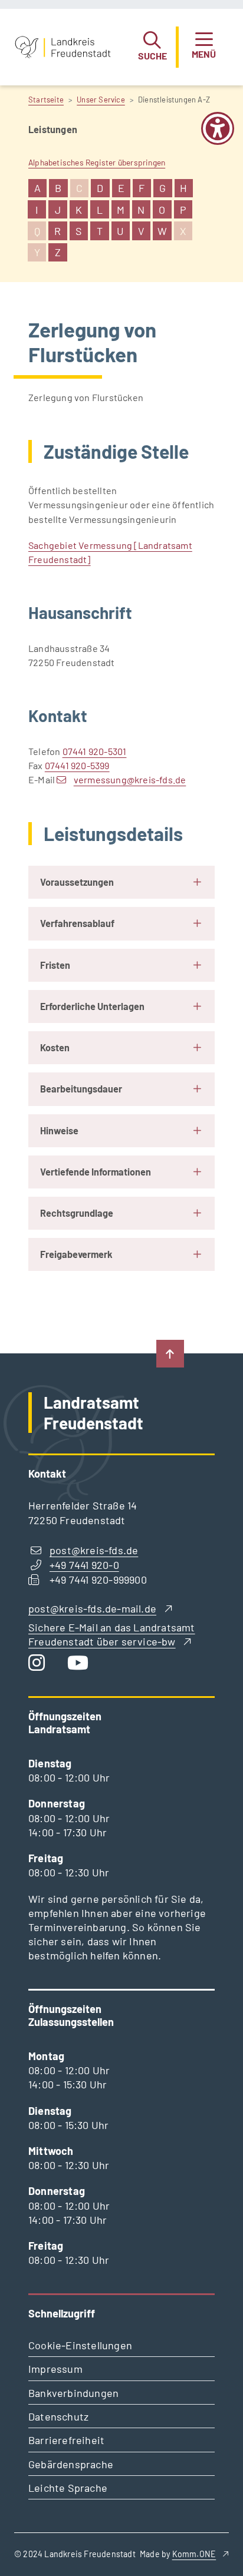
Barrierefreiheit (66, 2440)
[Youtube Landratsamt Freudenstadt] (82, 1665)
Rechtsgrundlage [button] (77, 1213)
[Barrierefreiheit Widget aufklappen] (218, 136)
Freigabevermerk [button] (76, 1254)
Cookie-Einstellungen (80, 2345)
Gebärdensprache (71, 2464)
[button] (152, 47)
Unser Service (101, 100)
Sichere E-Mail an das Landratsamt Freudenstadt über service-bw (112, 1634)
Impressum (55, 2369)
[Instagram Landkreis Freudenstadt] (41, 1665)
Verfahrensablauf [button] (77, 923)
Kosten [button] (55, 1047)
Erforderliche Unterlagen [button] (92, 1006)
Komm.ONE (194, 2554)
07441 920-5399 (77, 765)
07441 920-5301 (95, 751)
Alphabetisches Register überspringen (97, 162)
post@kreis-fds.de (94, 1550)
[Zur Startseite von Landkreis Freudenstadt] (63, 47)
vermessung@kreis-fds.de (130, 779)
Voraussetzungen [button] (77, 882)
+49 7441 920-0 (84, 1565)
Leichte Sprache (68, 2488)
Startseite (46, 100)
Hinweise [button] (59, 1130)
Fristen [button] (55, 965)
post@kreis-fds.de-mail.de (92, 1608)
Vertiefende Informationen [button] (96, 1172)
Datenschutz (58, 2416)
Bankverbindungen (73, 2393)
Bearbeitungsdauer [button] (81, 1089)
